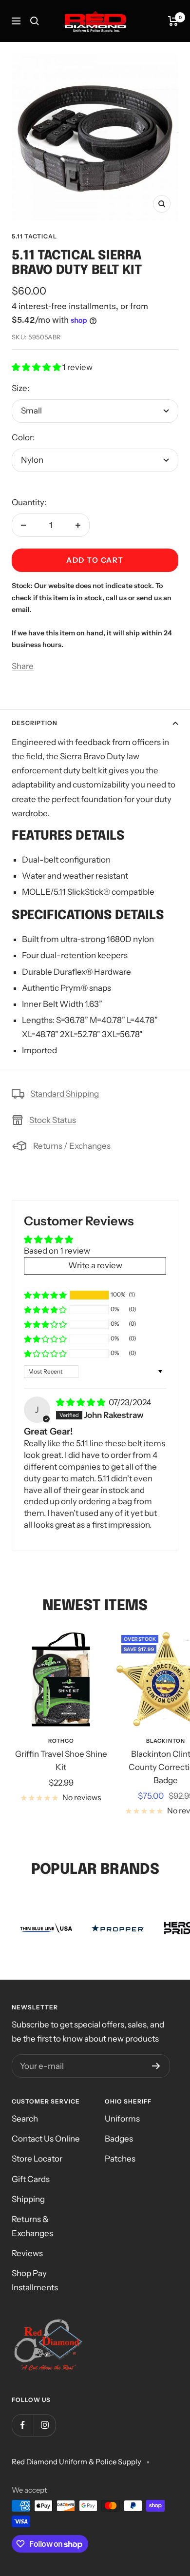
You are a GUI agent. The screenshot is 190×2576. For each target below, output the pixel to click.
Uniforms (122, 2119)
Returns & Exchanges (32, 2226)
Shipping (28, 2199)
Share (23, 666)
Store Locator (37, 2159)
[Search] (35, 21)
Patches (120, 2159)
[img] (81, 1402)
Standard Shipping (65, 1094)
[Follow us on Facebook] (23, 2425)
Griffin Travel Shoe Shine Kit (61, 1760)
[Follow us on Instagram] (45, 2425)
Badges (119, 2139)
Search (25, 2119)
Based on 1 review (57, 1251)
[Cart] (173, 21)
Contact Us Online (46, 2139)
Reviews (27, 2253)
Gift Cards (31, 2179)
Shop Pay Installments (35, 2280)
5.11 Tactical (34, 236)
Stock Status (53, 1120)
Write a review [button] (95, 1265)
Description (35, 723)
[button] (37, 367)
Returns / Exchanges (72, 1146)
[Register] (156, 2066)
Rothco (61, 1741)
